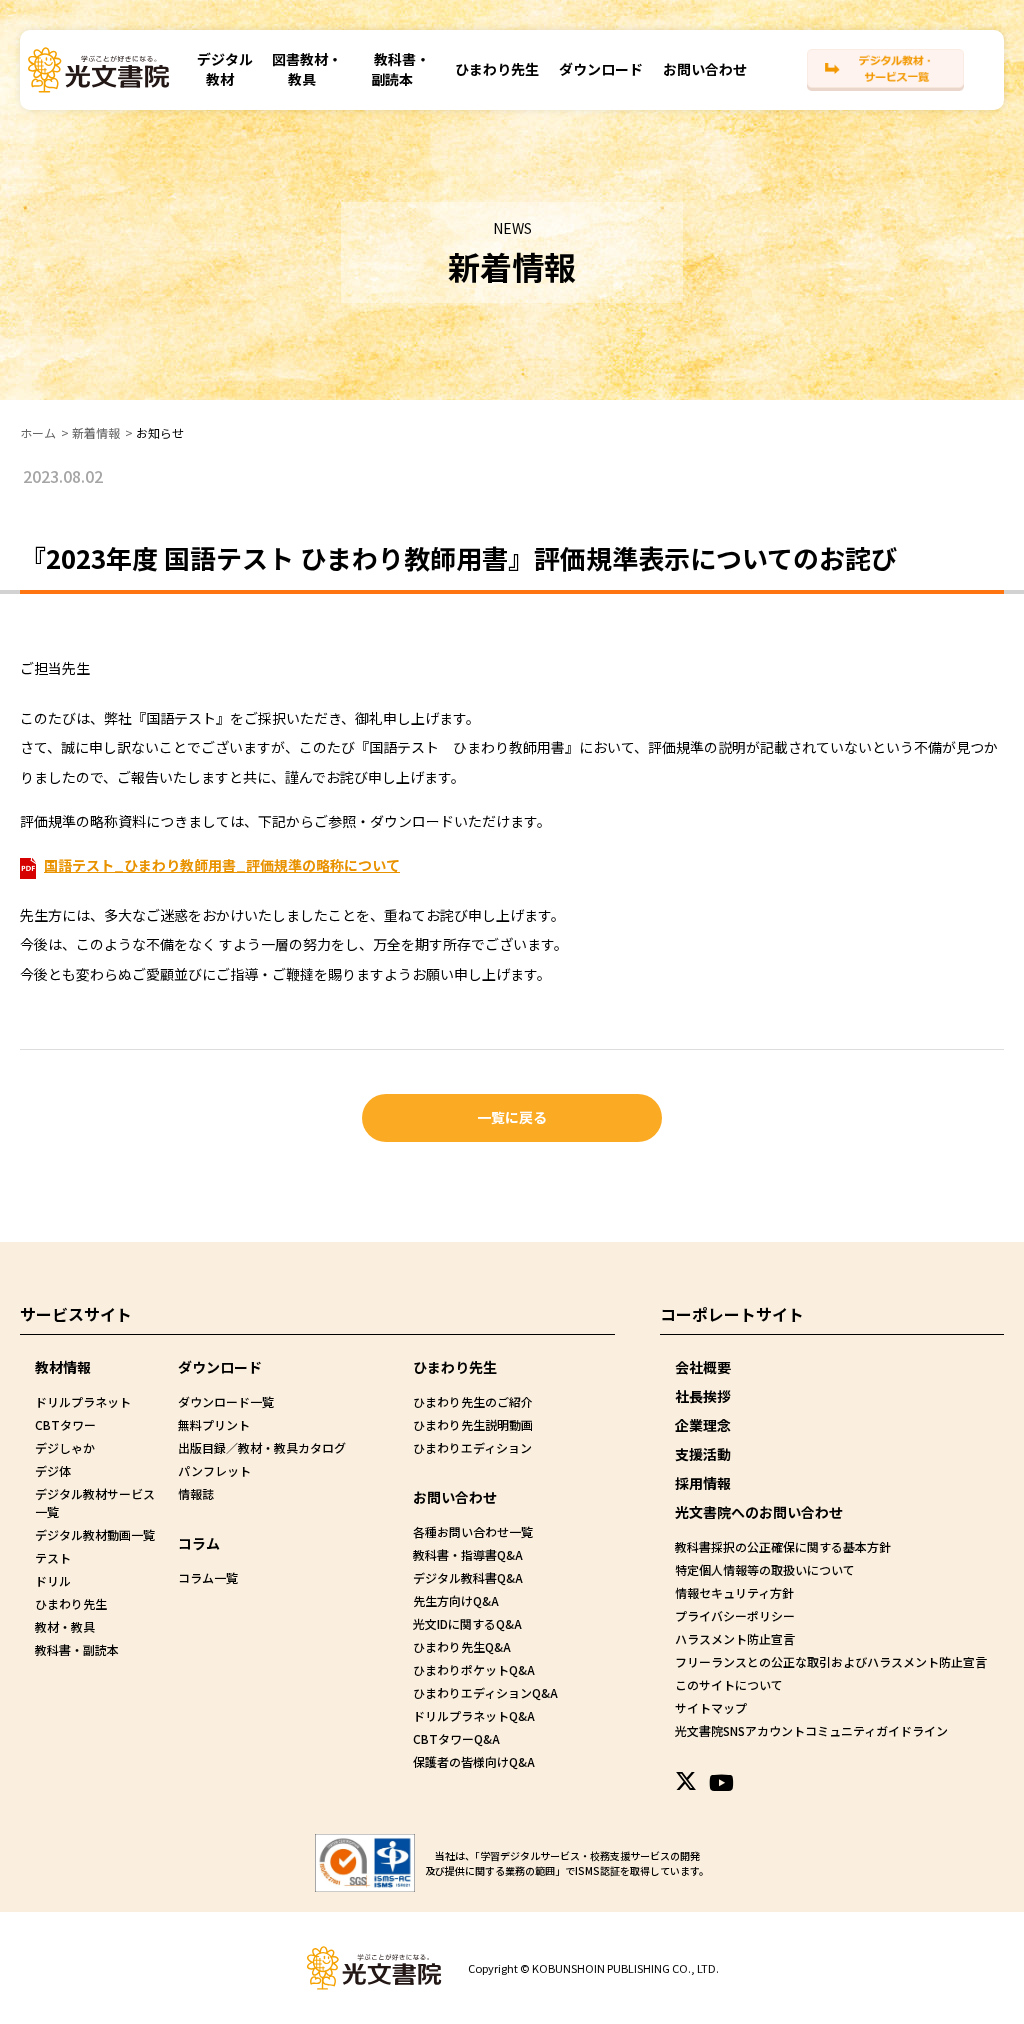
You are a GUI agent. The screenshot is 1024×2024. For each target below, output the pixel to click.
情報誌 (196, 1493)
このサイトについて (729, 1684)
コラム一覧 (208, 1577)
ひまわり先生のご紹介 (473, 1401)
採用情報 (703, 1483)
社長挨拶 (703, 1396)
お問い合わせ (705, 69)
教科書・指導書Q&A (468, 1554)
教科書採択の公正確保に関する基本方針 (783, 1546)
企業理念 (703, 1425)
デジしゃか (65, 1447)
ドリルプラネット (83, 1401)
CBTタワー (65, 1424)
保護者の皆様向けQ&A (474, 1761)
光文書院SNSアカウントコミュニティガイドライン (811, 1730)
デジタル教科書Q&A (468, 1577)
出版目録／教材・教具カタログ (262, 1447)
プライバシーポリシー (735, 1615)
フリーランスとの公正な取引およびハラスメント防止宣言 (831, 1661)
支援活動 (703, 1454)
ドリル (53, 1580)
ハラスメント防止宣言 (735, 1638)
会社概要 (703, 1367)
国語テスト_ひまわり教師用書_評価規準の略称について (222, 865)
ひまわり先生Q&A (462, 1646)
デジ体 (53, 1470)
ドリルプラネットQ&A (474, 1715)
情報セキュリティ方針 (734, 1592)
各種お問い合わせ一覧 (473, 1531)
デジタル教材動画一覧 (95, 1534)
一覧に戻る (512, 1117)
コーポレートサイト (732, 1314)
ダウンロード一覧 (226, 1401)
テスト (53, 1557)
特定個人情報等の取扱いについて (765, 1569)
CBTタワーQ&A (456, 1738)
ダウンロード (601, 69)
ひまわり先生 (497, 69)
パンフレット (214, 1470)
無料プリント (214, 1424)
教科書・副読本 (400, 69)
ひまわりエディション (472, 1447)
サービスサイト (76, 1314)
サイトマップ (711, 1707)
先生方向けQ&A (456, 1600)
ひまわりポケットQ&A (474, 1669)
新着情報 (96, 432)
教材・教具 (65, 1626)
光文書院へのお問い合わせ (759, 1512)
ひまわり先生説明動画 (473, 1424)
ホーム (38, 432)
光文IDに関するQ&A (467, 1623)
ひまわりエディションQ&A (485, 1692)
